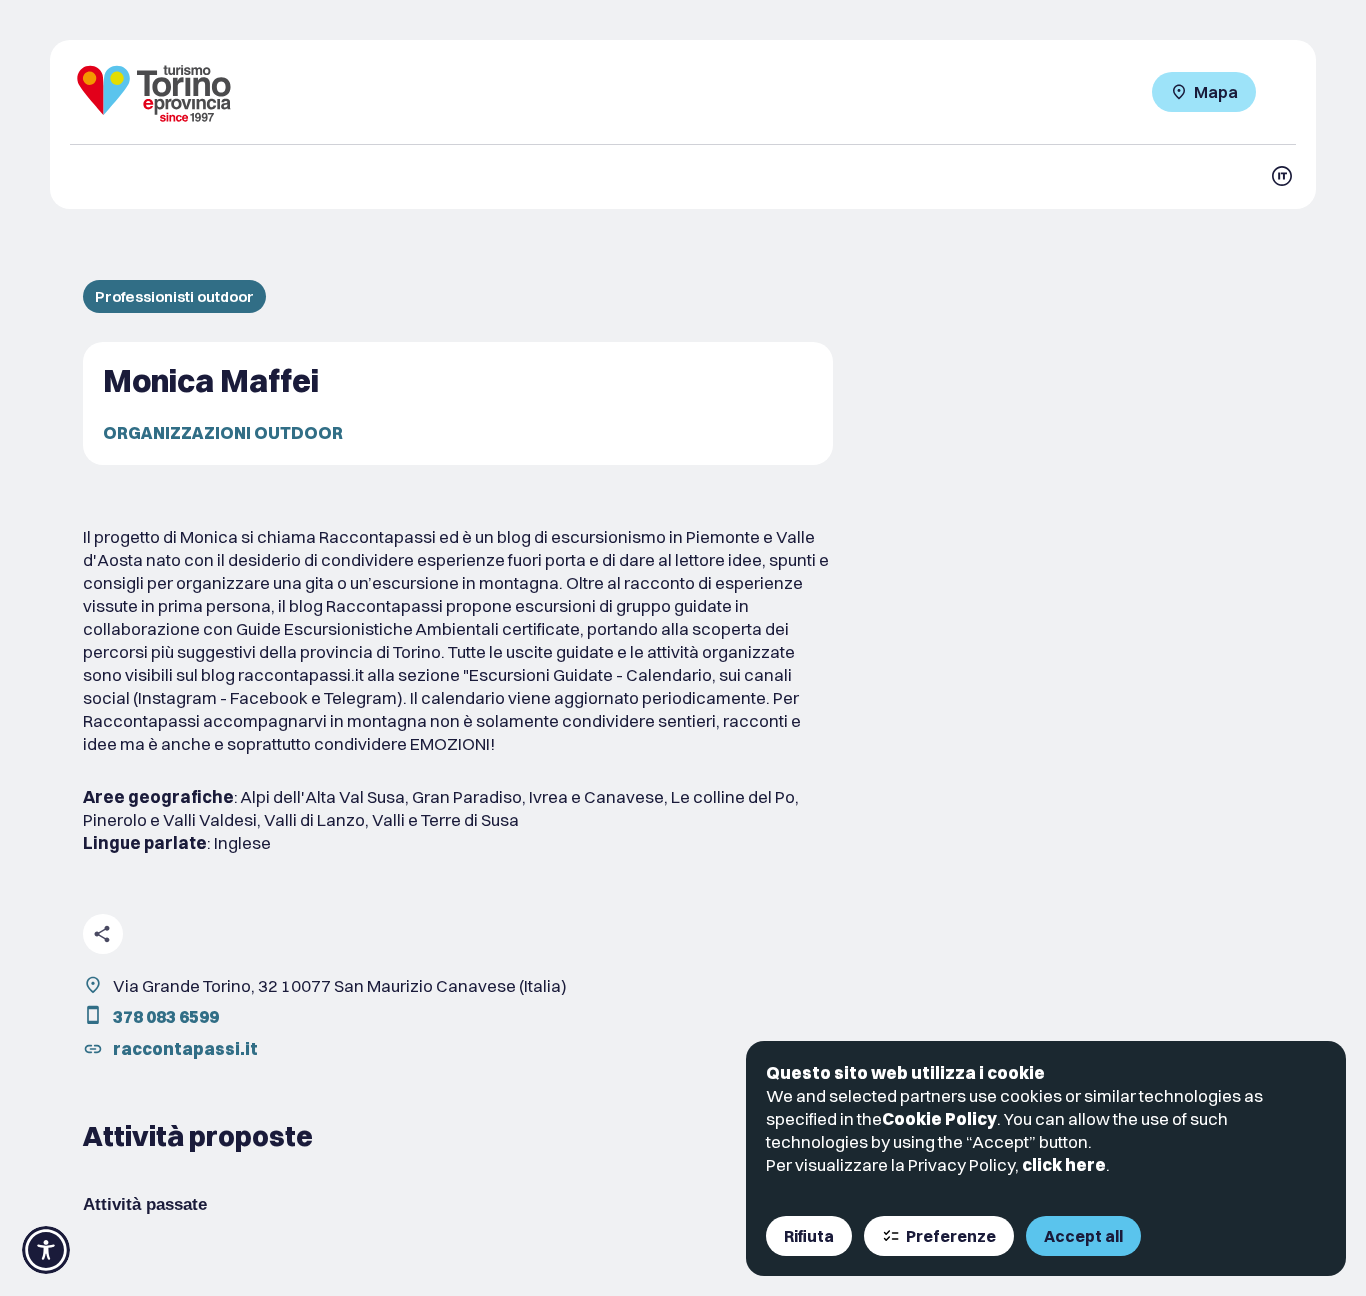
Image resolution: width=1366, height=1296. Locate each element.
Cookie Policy (939, 1118)
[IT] (1282, 176)
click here (1064, 1164)
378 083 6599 (166, 1016)
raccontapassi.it (185, 1048)
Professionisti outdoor (174, 296)
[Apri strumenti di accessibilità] (46, 1250)
